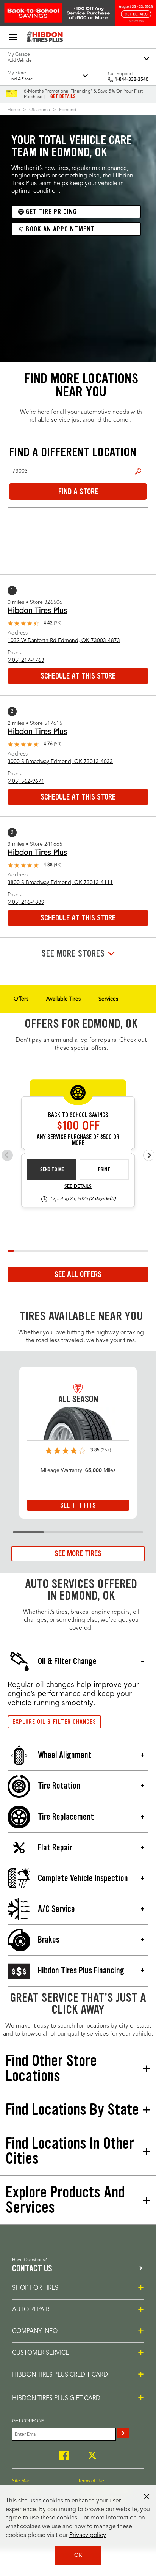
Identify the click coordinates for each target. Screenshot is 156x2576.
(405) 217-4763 (26, 660)
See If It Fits (78, 1505)
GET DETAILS (63, 97)
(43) (58, 865)
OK (78, 2555)
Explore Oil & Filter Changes (54, 1722)
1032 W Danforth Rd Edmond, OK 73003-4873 (64, 641)
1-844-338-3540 (132, 80)
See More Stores (73, 954)
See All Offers (78, 1274)
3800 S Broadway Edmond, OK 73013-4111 (60, 883)
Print (104, 1169)
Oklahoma (40, 110)
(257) (106, 1450)
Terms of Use (91, 2481)
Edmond (68, 110)
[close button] (147, 2497)
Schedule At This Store (78, 676)
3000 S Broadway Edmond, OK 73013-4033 (60, 762)
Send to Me (52, 1169)
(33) (58, 623)
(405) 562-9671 (26, 781)
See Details (78, 1187)
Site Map (21, 2481)
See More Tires (78, 1553)
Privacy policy (88, 2535)
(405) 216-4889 (26, 902)
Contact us (32, 2269)
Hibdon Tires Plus (37, 611)
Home (14, 110)
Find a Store (138, 471)
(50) (58, 744)
